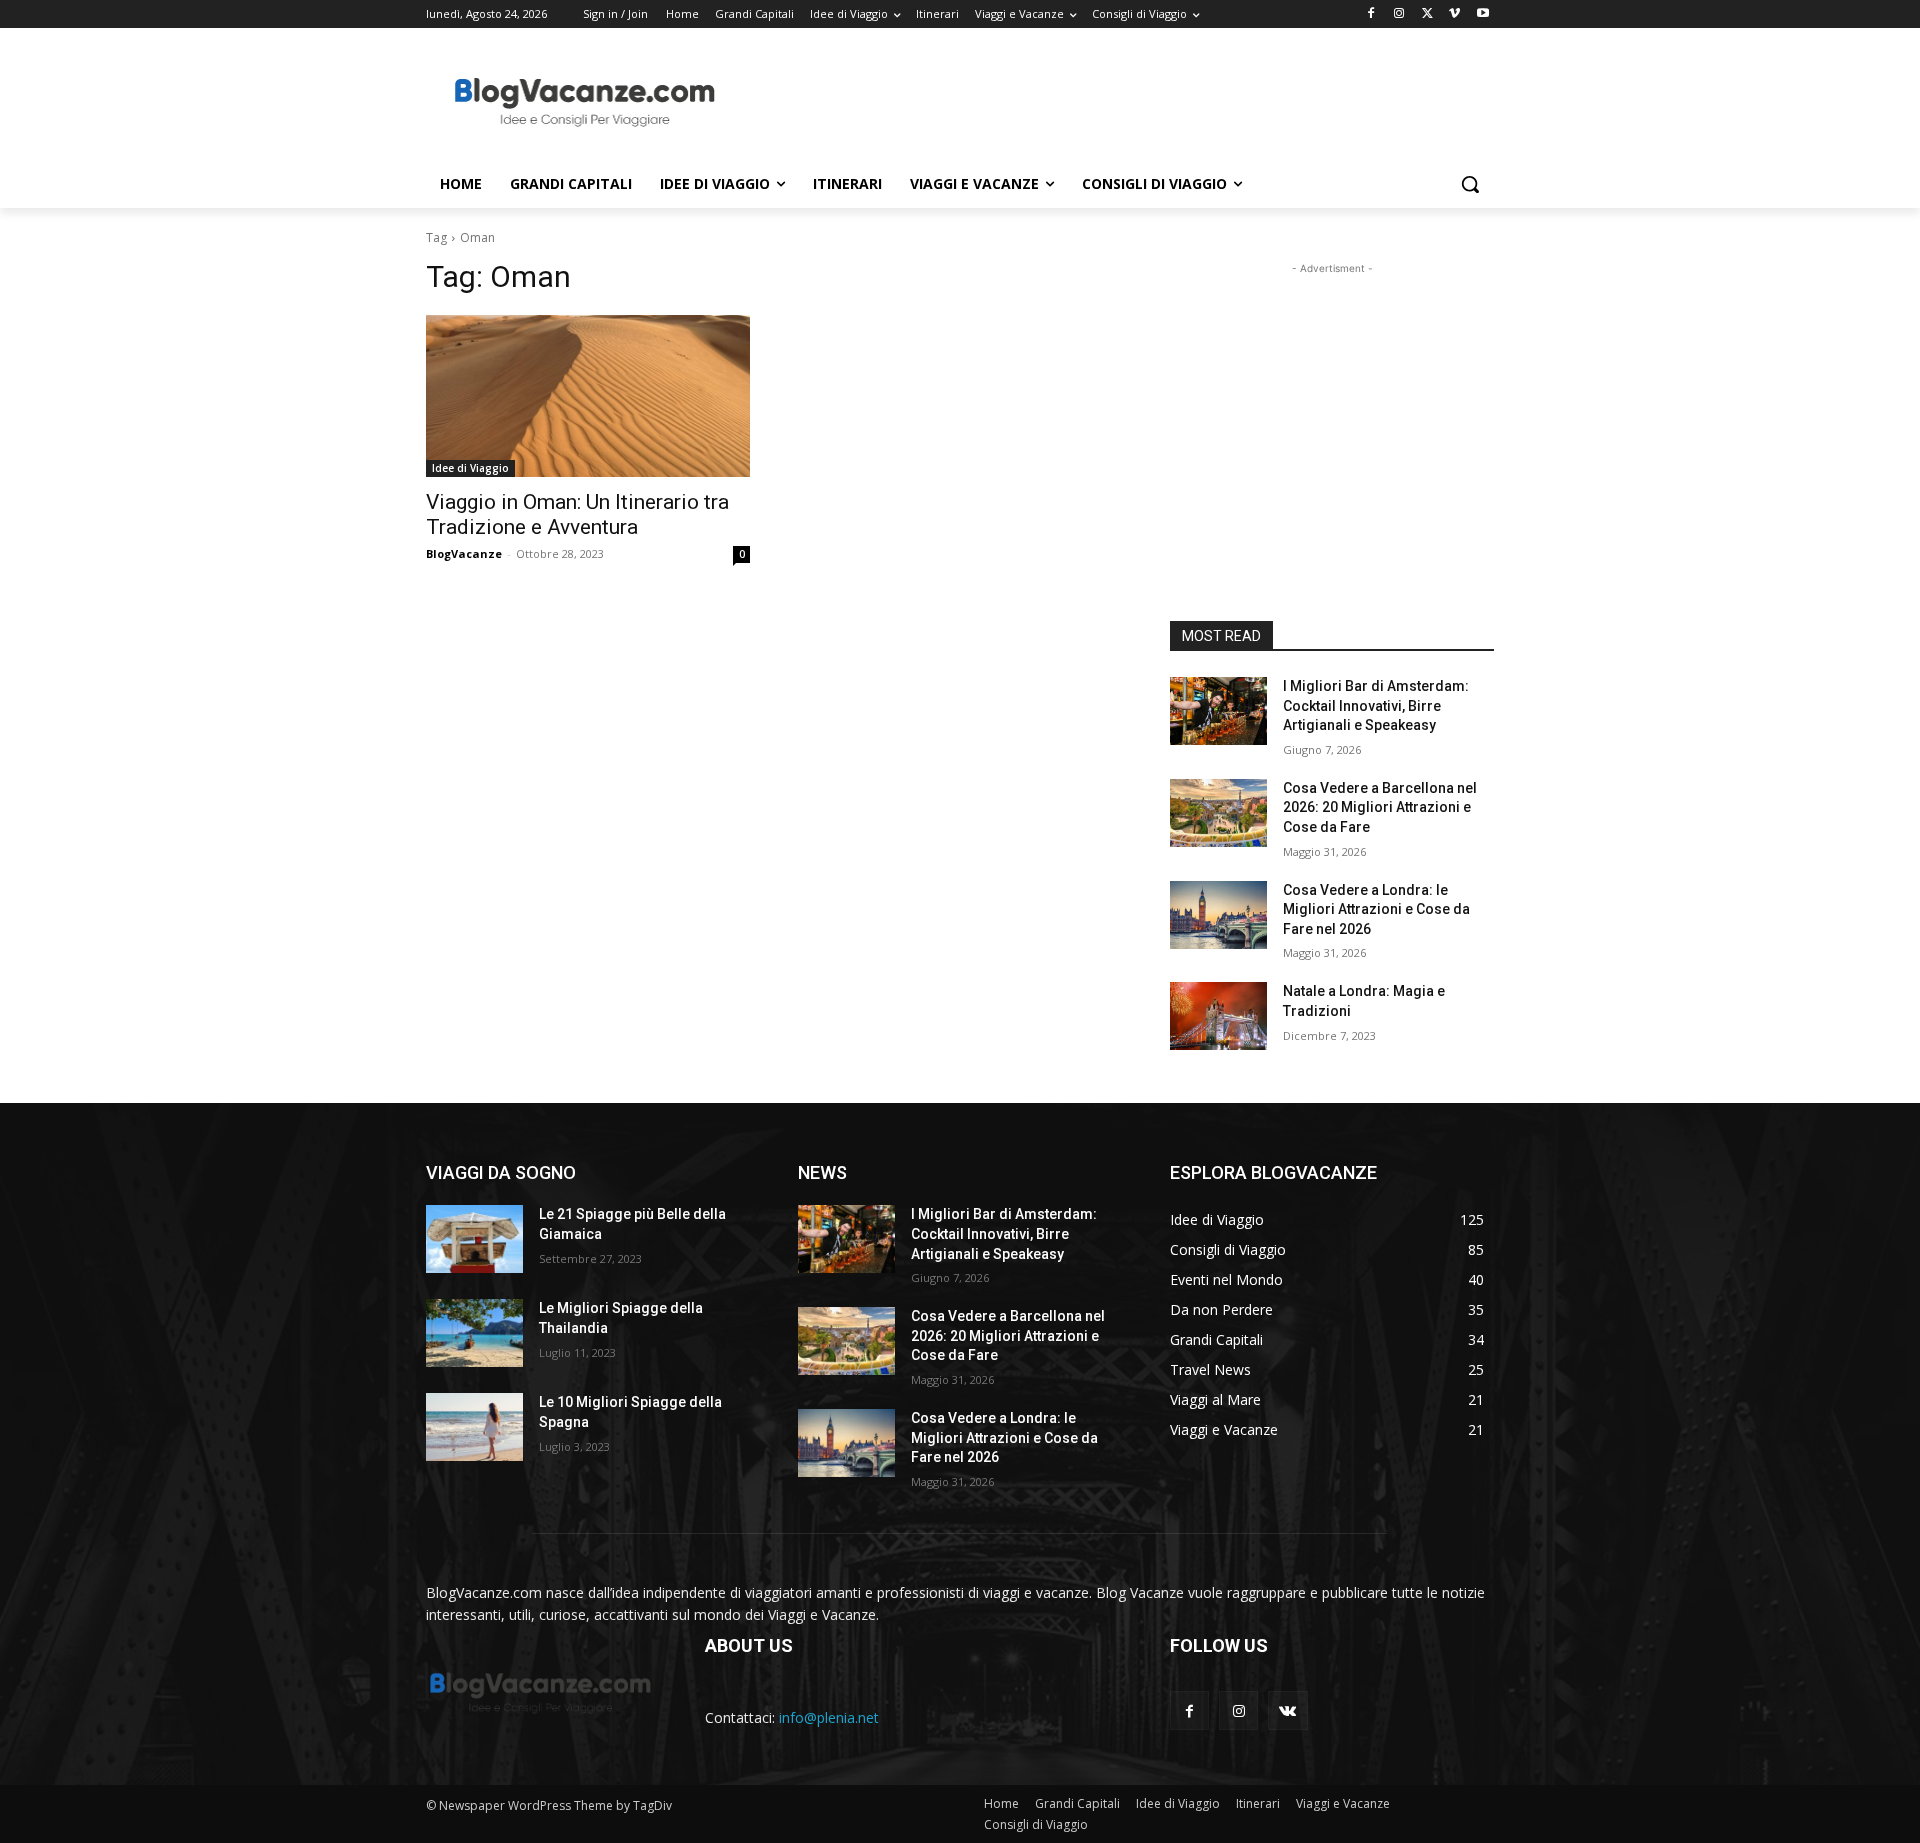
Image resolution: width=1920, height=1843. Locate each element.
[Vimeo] (1454, 14)
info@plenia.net (829, 1717)
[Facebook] (1371, 14)
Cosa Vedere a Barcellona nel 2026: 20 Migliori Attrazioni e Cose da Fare (1380, 807)
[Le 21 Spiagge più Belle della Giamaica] (474, 1239)
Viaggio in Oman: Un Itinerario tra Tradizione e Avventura (577, 514)
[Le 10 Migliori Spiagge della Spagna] (474, 1427)
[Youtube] (1482, 14)
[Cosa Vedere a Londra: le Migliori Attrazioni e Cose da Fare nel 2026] (1218, 915)
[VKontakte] (1287, 1710)
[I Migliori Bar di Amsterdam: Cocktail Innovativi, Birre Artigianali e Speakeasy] (1218, 711)
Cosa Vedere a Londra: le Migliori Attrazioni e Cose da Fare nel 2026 (1376, 909)
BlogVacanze (464, 553)
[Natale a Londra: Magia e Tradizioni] (1218, 1016)
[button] (1470, 184)
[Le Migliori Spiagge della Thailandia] (474, 1333)
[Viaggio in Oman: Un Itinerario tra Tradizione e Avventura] (588, 396)
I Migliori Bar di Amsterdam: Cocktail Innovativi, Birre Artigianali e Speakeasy (1376, 705)
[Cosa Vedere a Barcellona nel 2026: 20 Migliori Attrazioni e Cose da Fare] (1218, 813)
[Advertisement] (1110, 101)
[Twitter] (1427, 14)
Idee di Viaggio (470, 468)
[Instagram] (1399, 14)
